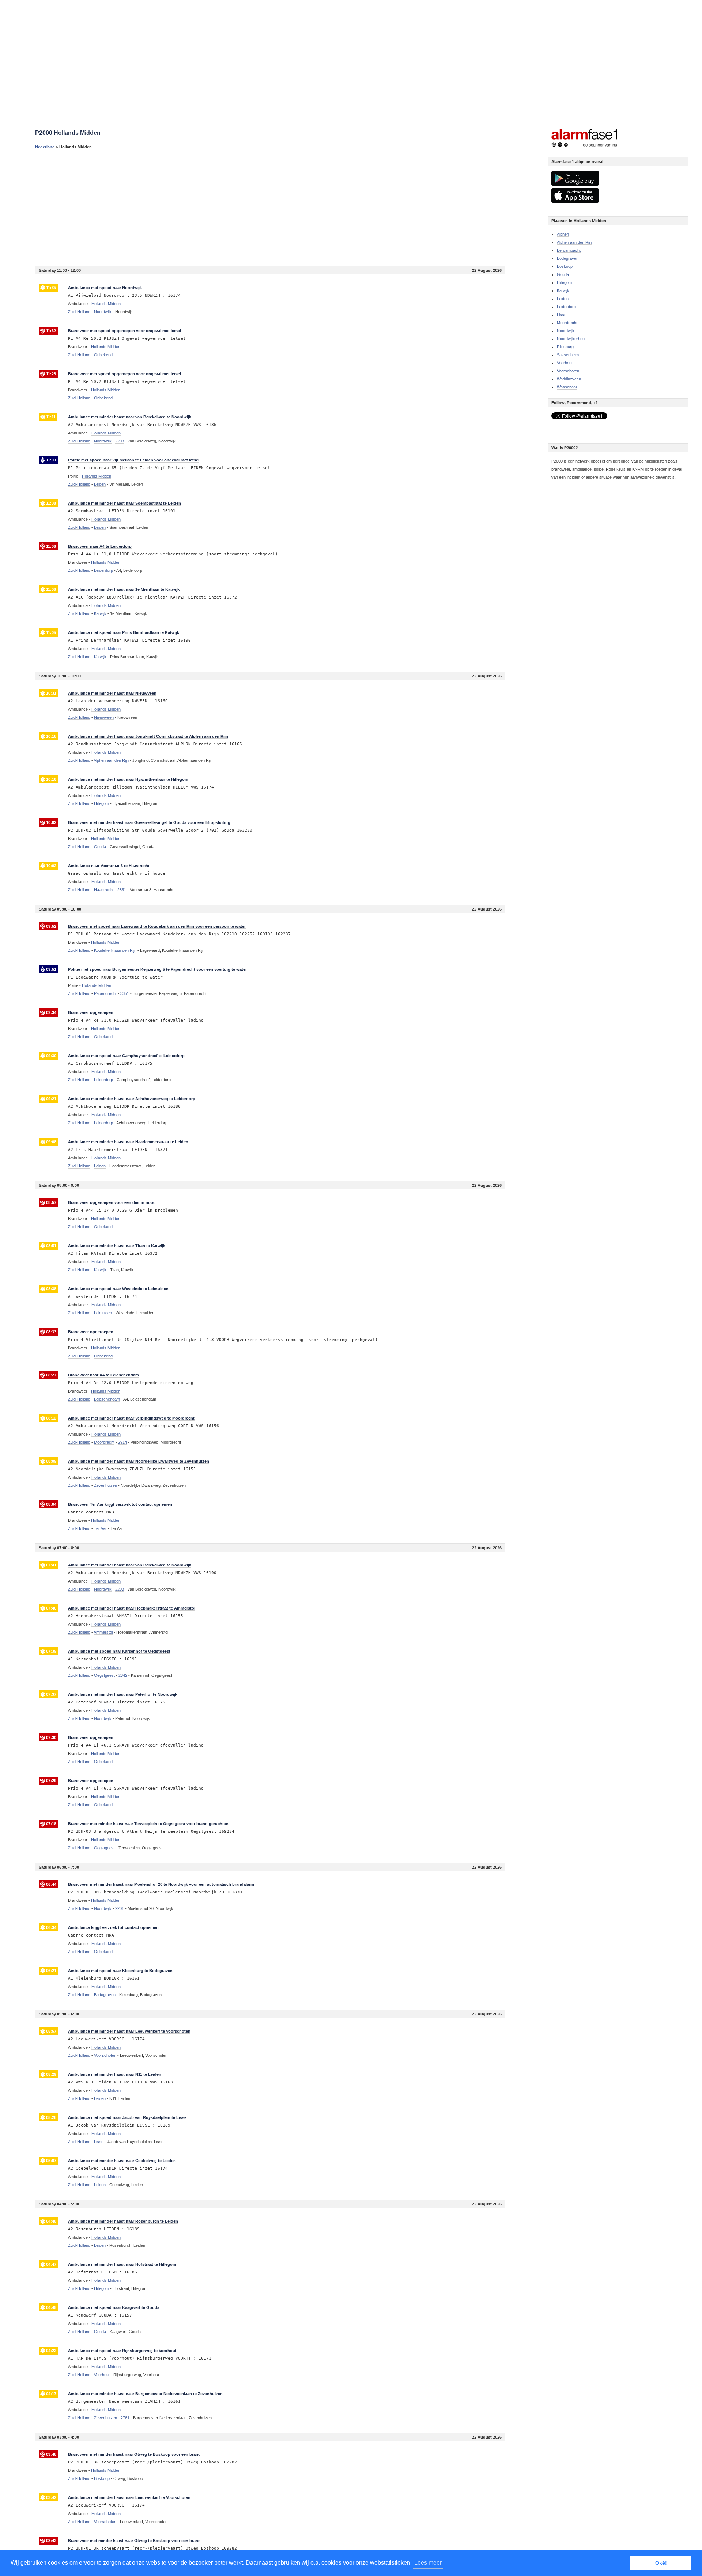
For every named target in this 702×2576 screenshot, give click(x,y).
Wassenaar (567, 387)
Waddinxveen (569, 379)
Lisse (562, 315)
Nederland (45, 147)
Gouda (563, 274)
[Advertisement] (254, 208)
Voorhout (565, 363)
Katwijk (563, 290)
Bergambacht (569, 250)
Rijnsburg (565, 347)
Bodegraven (568, 258)
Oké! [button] (661, 2563)
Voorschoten (568, 371)
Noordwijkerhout (571, 339)
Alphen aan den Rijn (574, 242)
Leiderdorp (566, 307)
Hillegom (564, 282)
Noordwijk (566, 331)
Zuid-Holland (79, 312)
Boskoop (565, 266)
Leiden (563, 299)
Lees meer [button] (428, 2563)
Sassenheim (568, 355)
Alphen (563, 234)
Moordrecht (567, 323)
